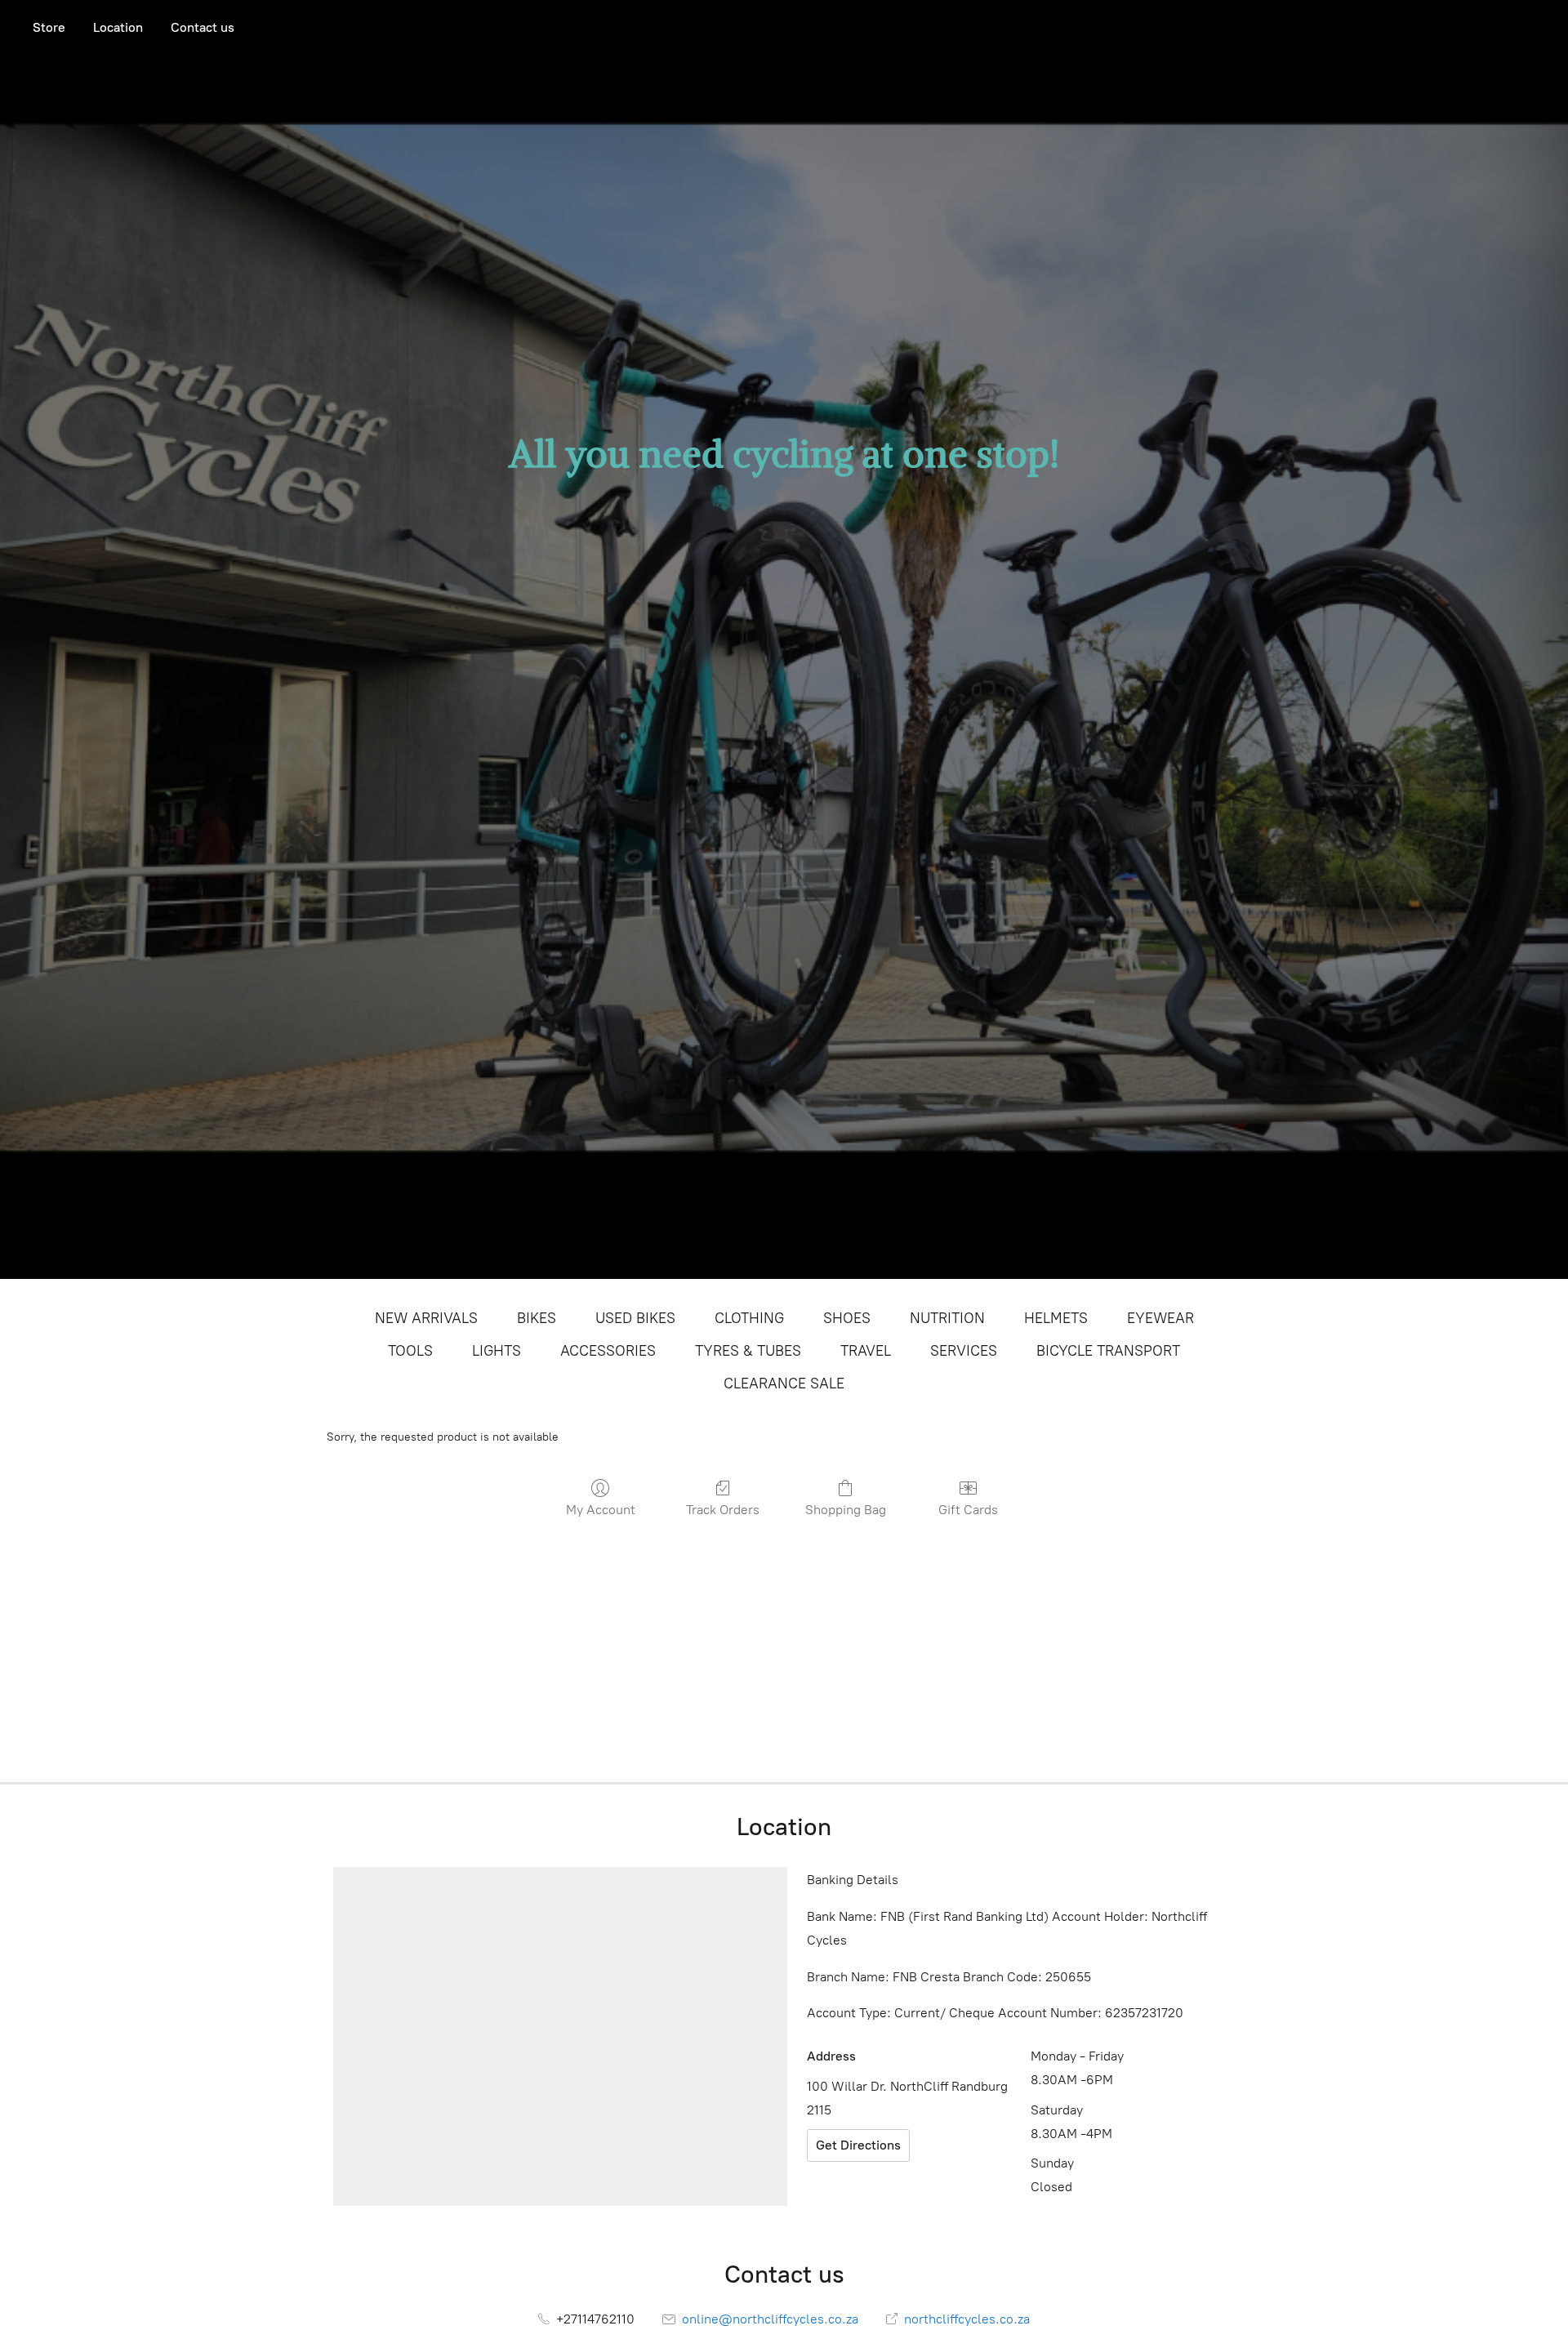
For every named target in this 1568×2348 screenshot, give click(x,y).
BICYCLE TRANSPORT (1108, 1351)
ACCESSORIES (608, 1351)
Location (118, 27)
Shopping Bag (846, 1510)
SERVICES (964, 1351)
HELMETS (1056, 1318)
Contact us (203, 27)
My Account (601, 1510)
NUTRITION (947, 1318)
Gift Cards (968, 1510)
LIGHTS (497, 1351)
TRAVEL (866, 1351)
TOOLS (410, 1351)
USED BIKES (635, 1318)
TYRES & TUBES (748, 1351)
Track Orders (723, 1510)
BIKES (537, 1318)
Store (49, 27)
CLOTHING (749, 1318)
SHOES (847, 1318)
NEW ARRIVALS (426, 1318)
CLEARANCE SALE (784, 1383)
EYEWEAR (1160, 1318)
